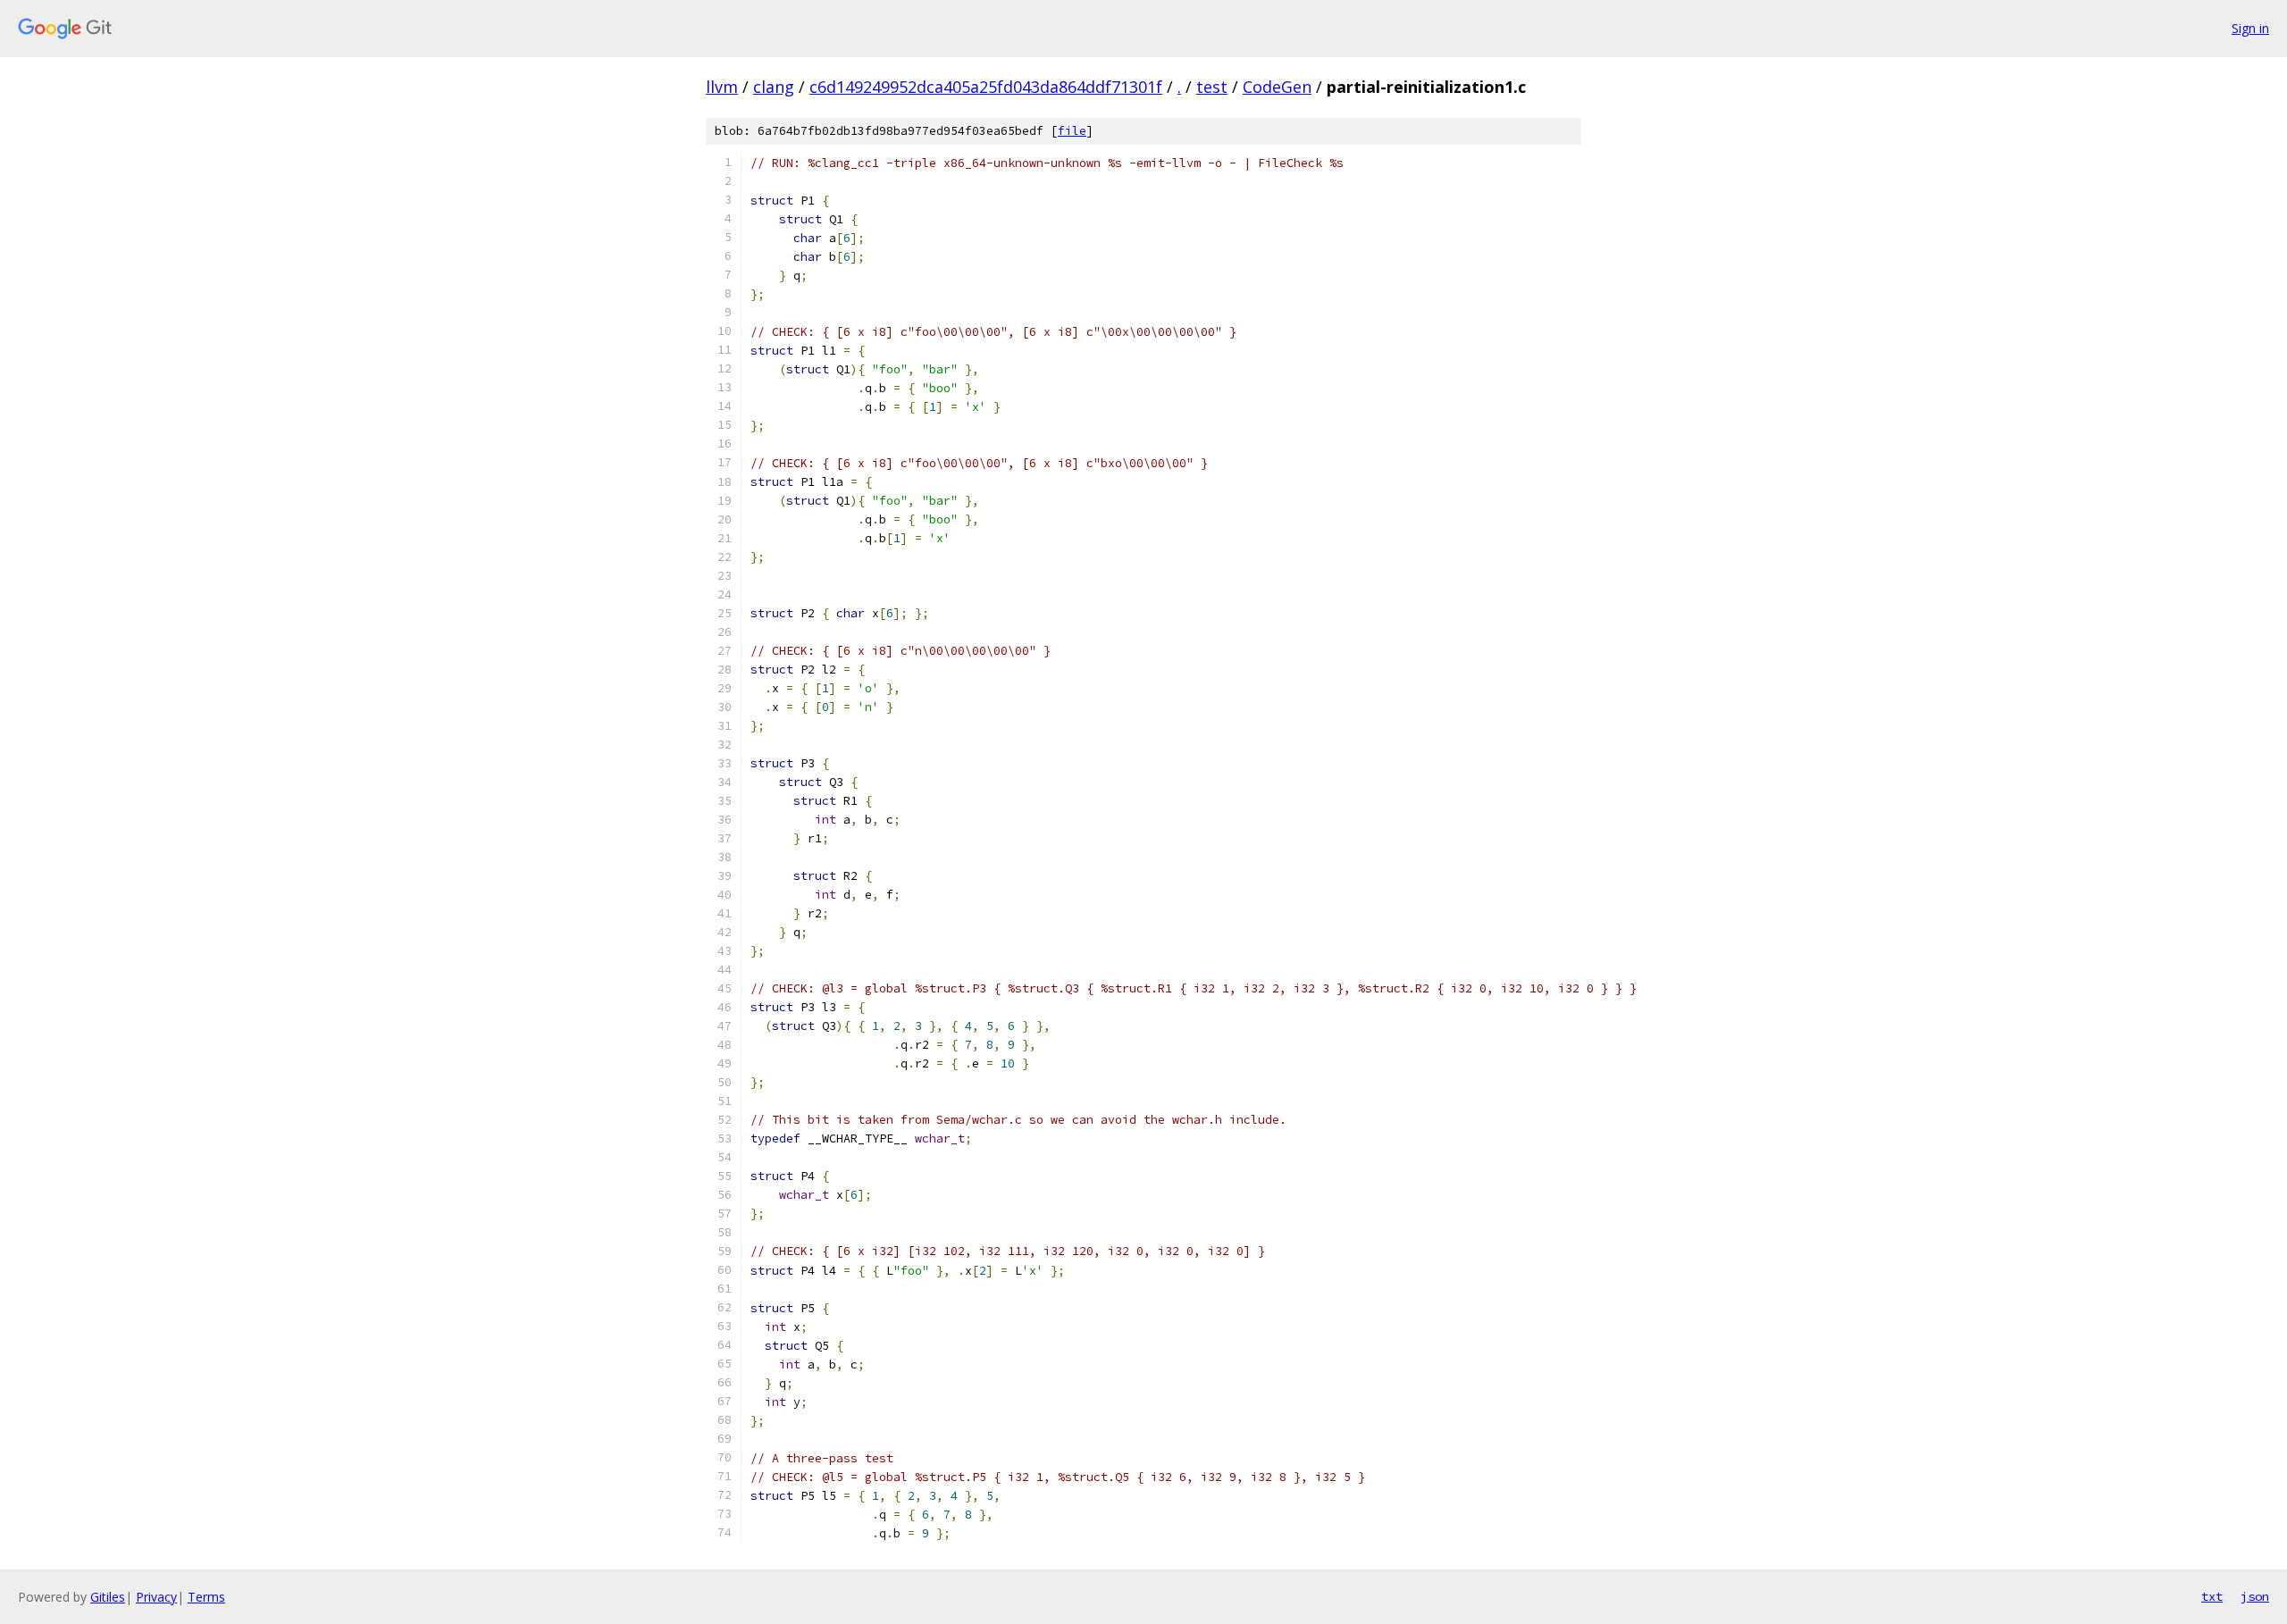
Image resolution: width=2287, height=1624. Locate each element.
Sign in (2250, 28)
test (1212, 87)
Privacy (156, 1597)
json (2255, 1596)
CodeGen (1277, 87)
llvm (722, 87)
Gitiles (108, 1597)
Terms (206, 1597)
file (1072, 131)
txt (2212, 1596)
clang (774, 87)
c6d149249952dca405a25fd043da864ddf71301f (986, 87)
